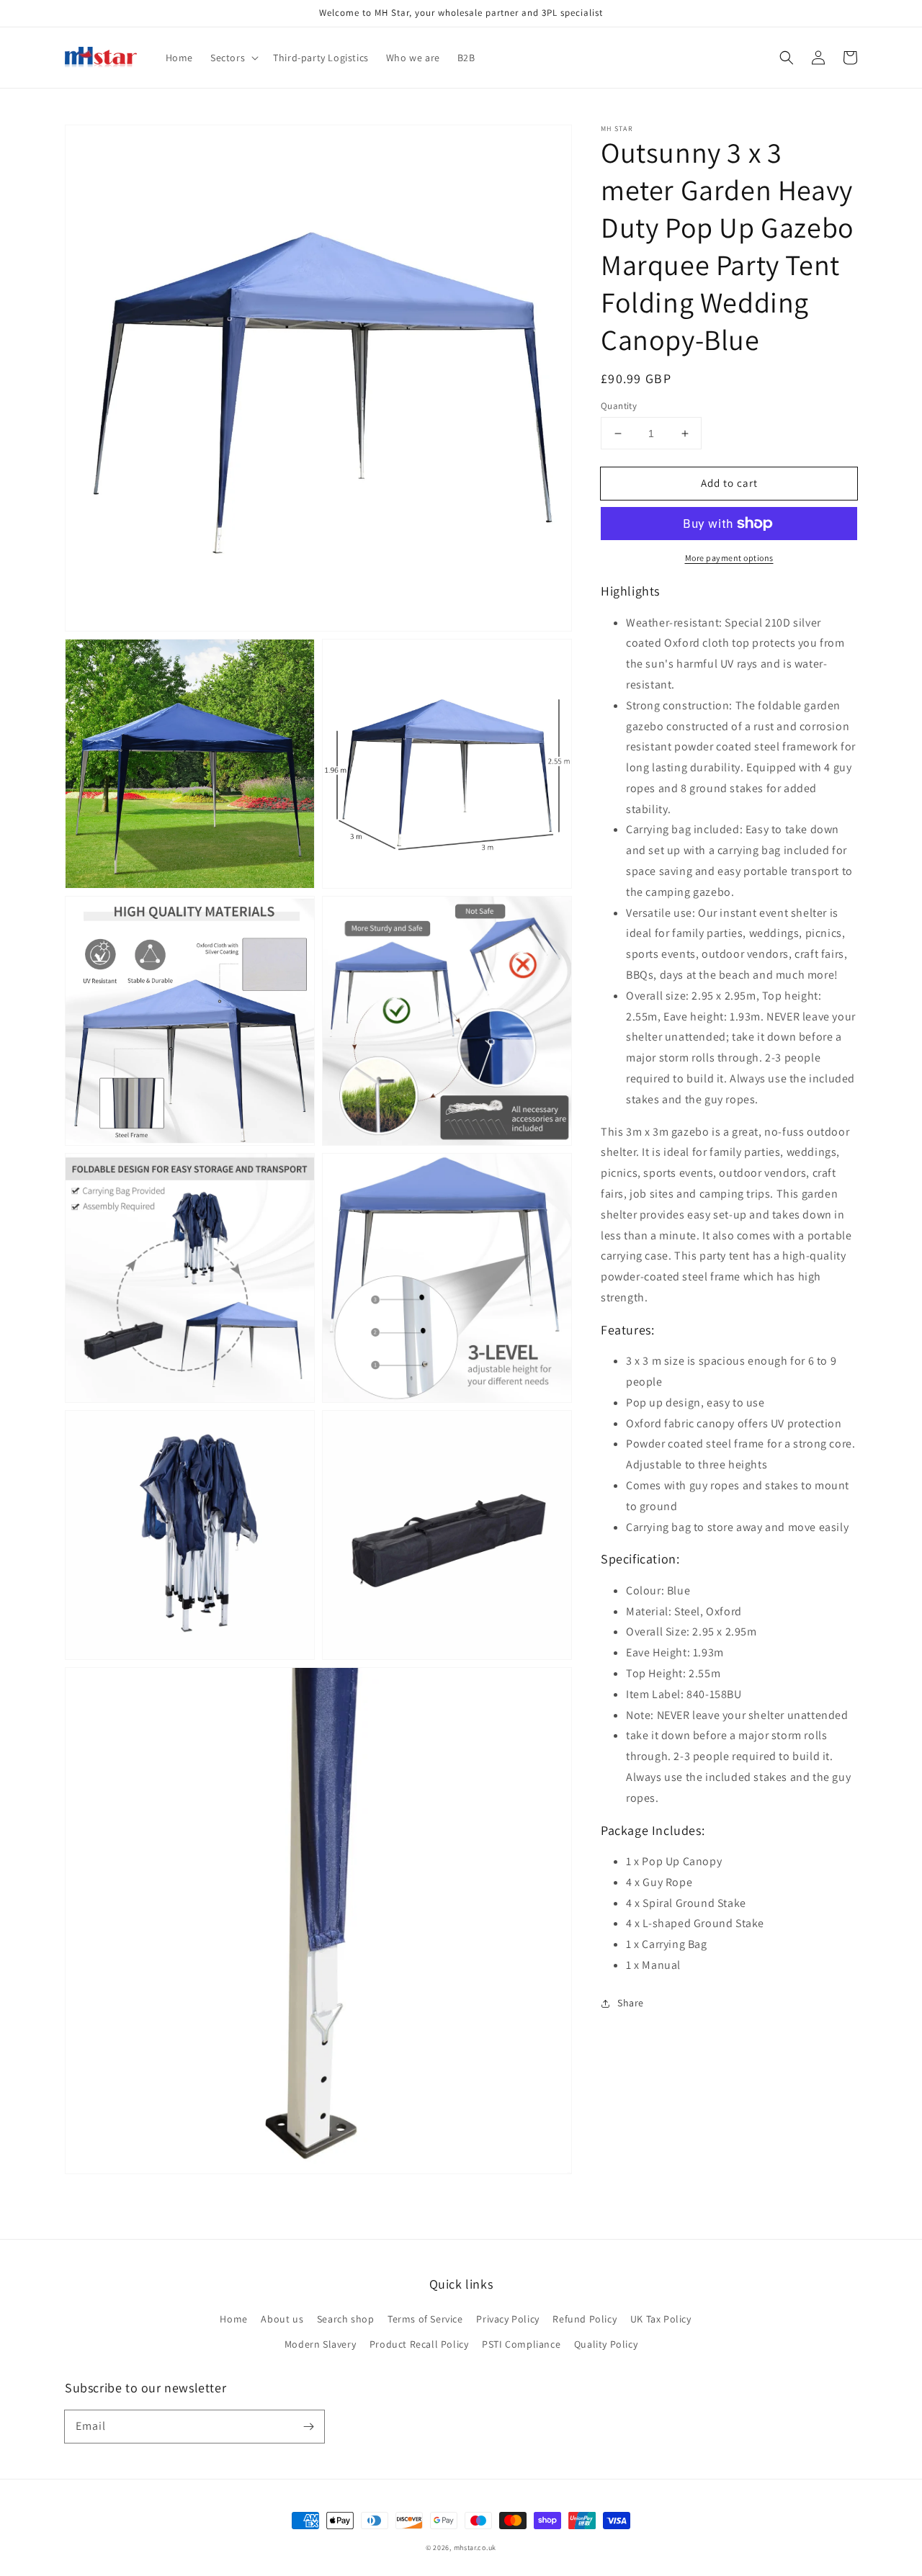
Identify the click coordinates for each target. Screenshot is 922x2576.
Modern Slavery (320, 2344)
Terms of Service (425, 2319)
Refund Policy (585, 2319)
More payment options (729, 558)
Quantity (619, 406)
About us (282, 2319)
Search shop (346, 2319)
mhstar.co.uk (475, 2548)
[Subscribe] (308, 2426)
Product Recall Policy (419, 2344)
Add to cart (729, 483)
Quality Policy (606, 2344)
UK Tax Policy (661, 2319)
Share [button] (631, 2003)
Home (233, 2319)
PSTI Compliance (521, 2344)
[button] (787, 58)
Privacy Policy (507, 2319)
